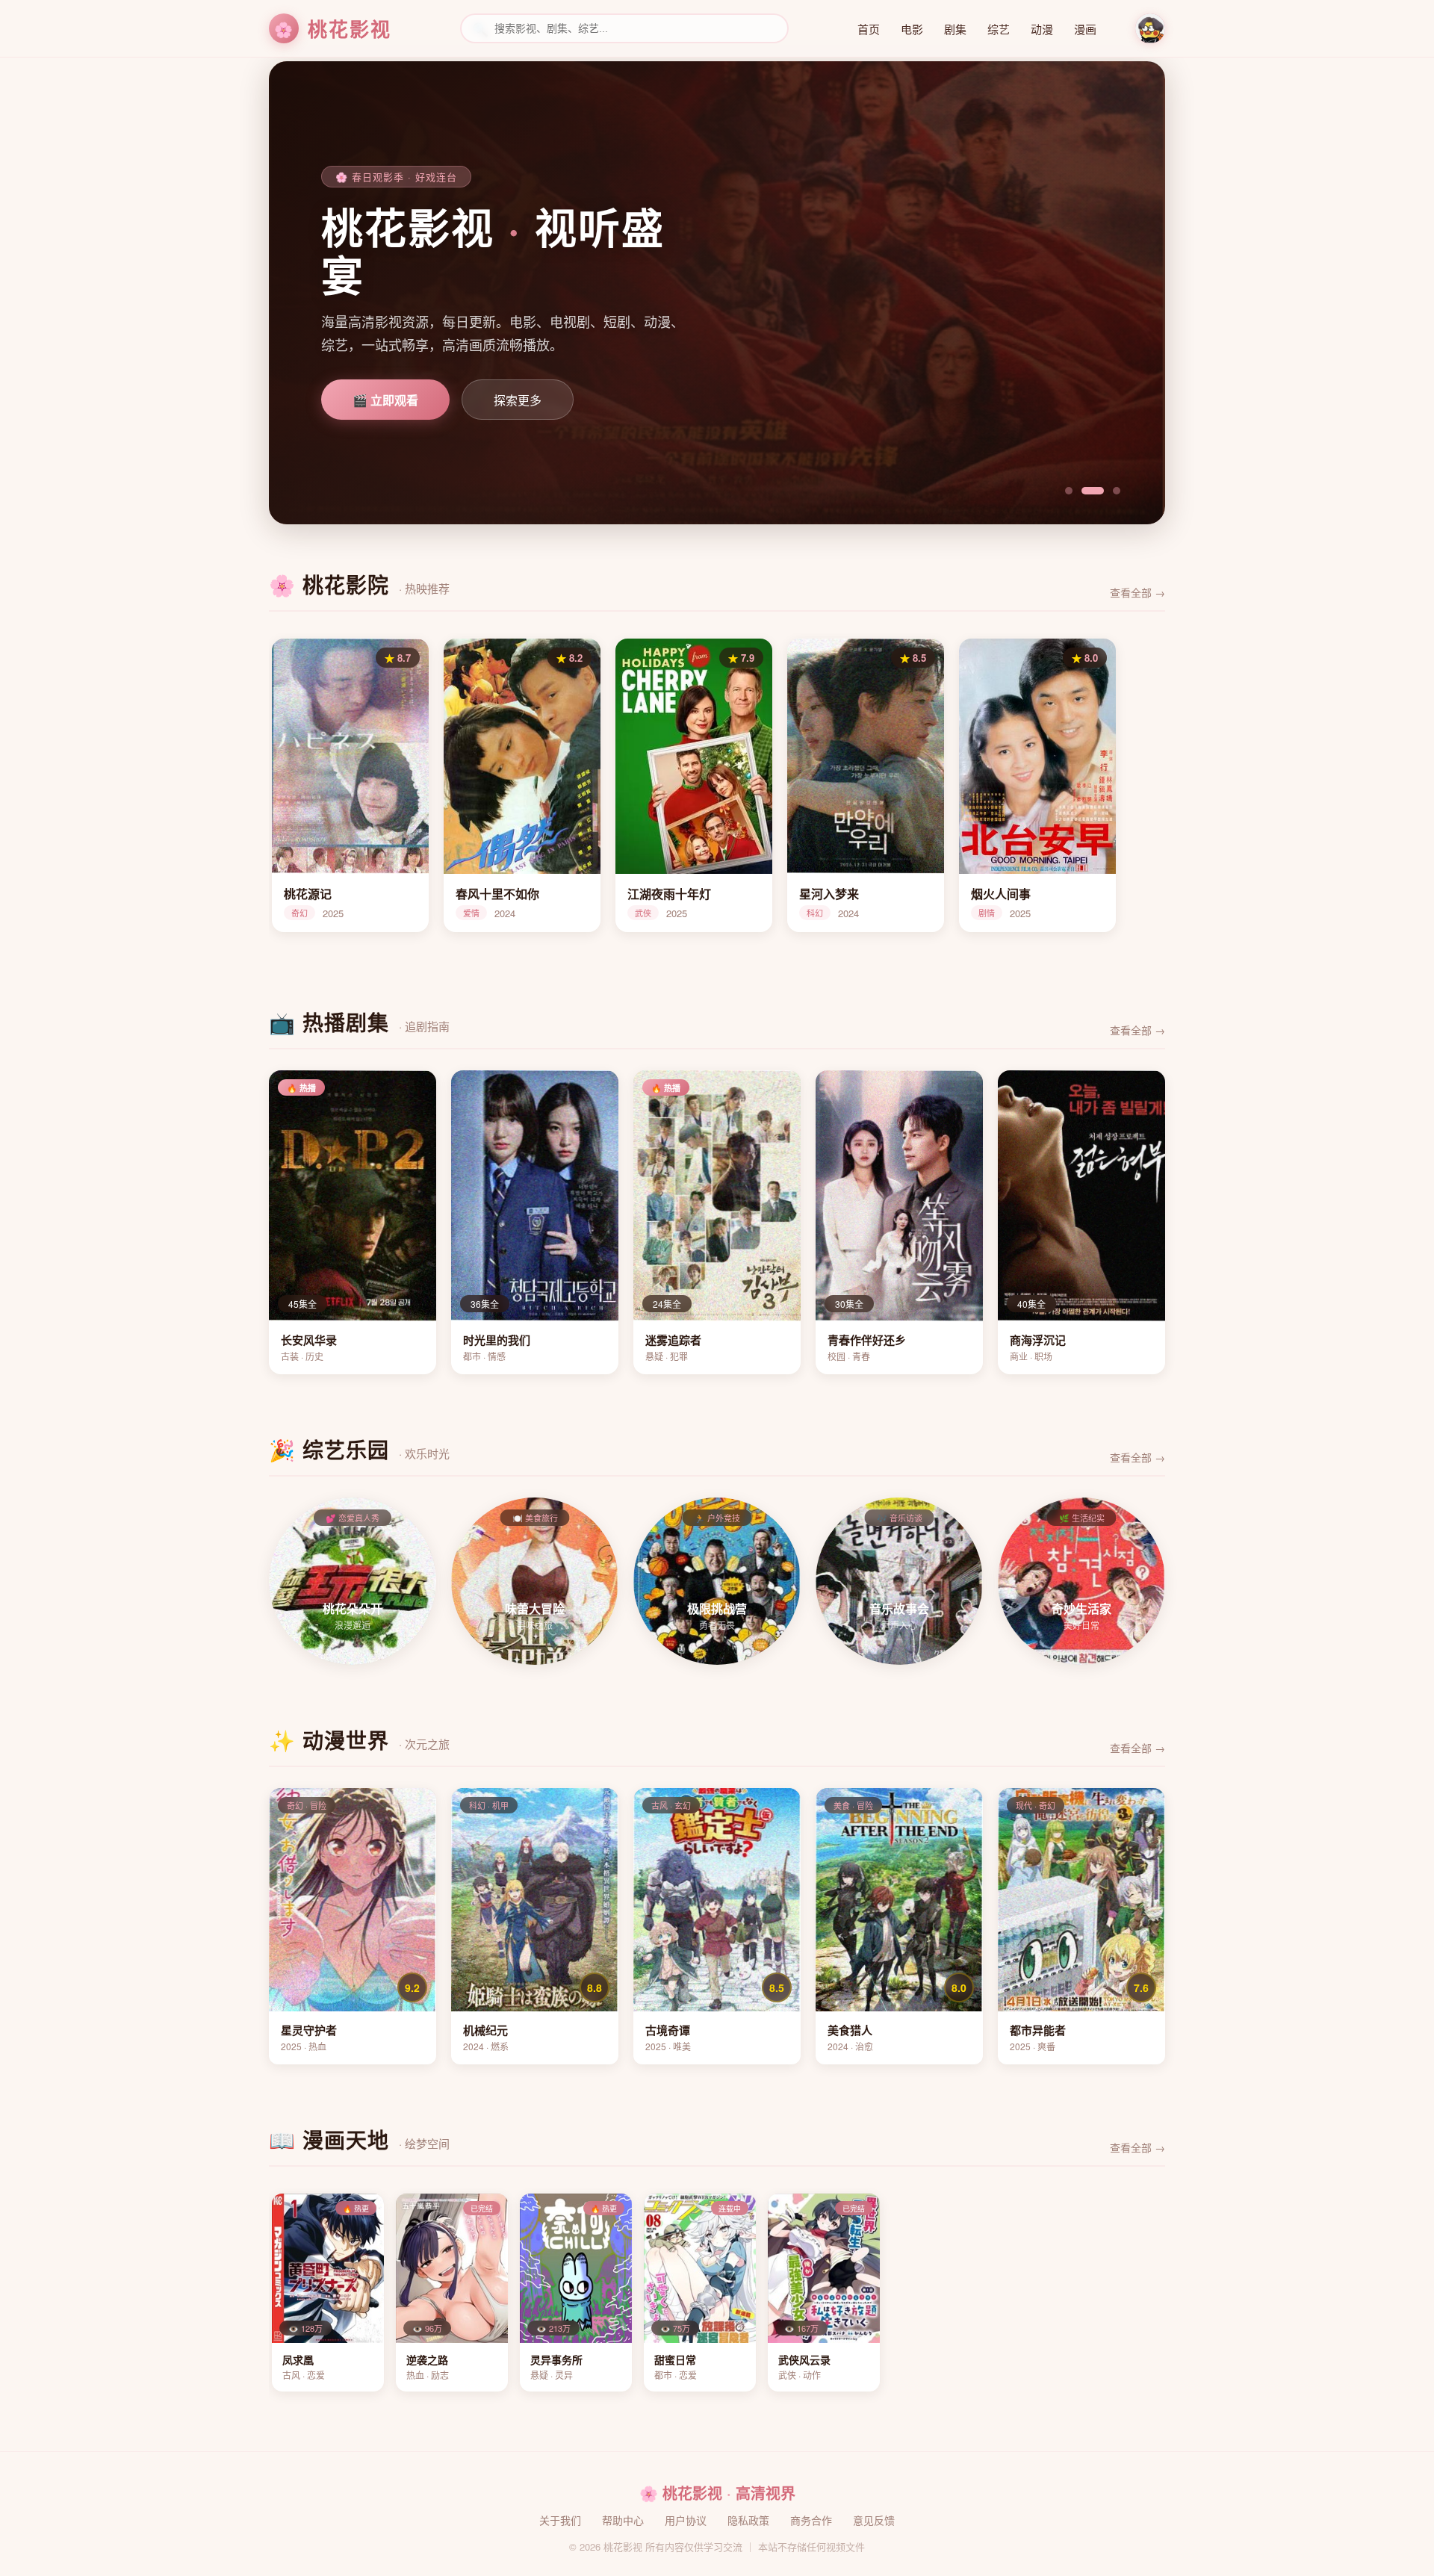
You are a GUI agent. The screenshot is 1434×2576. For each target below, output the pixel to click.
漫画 (1085, 29)
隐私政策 (748, 2520)
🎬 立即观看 (385, 401)
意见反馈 (874, 2520)
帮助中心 (623, 2520)
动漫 (1042, 29)
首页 (869, 29)
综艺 (999, 29)
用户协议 (686, 2520)
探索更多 (518, 401)
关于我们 (560, 2520)
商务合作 (811, 2520)
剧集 (955, 29)
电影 (912, 29)
